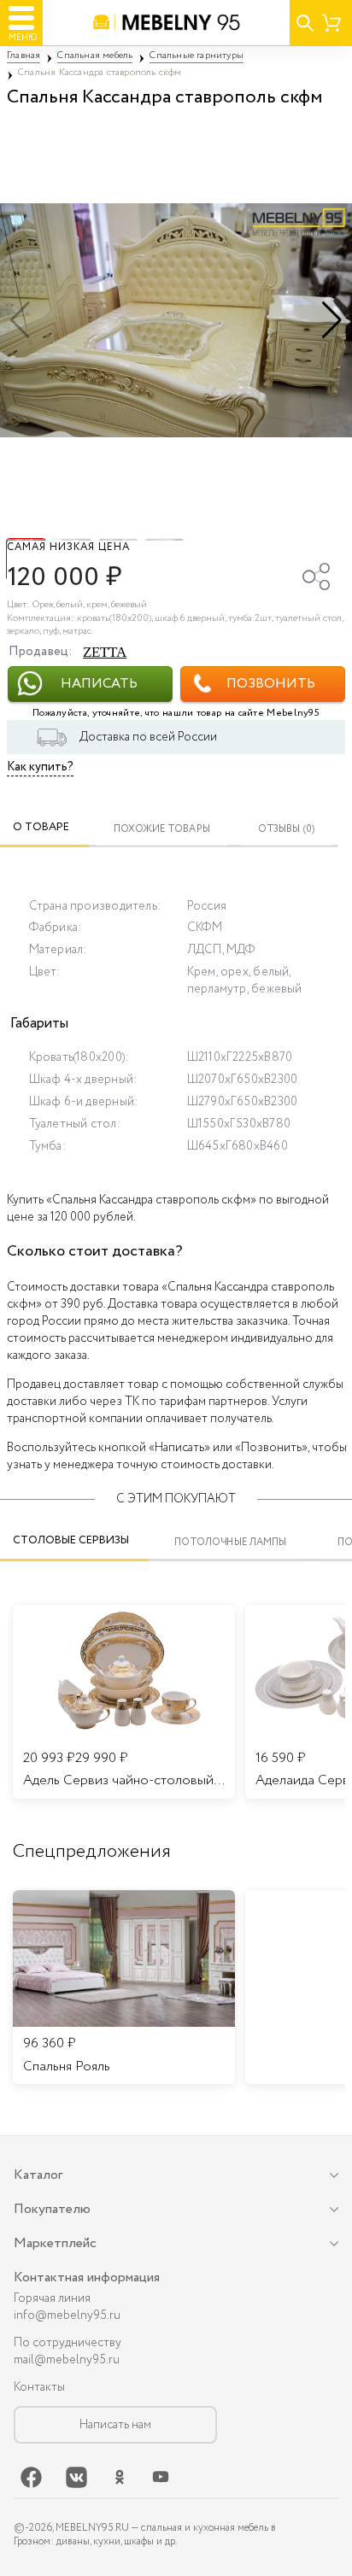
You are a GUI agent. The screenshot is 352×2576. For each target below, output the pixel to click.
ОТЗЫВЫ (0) (287, 829)
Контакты (39, 2387)
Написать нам (115, 2425)
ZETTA (105, 652)
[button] (332, 320)
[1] (176, 320)
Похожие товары (162, 829)
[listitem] (124, 1988)
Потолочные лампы (230, 1542)
